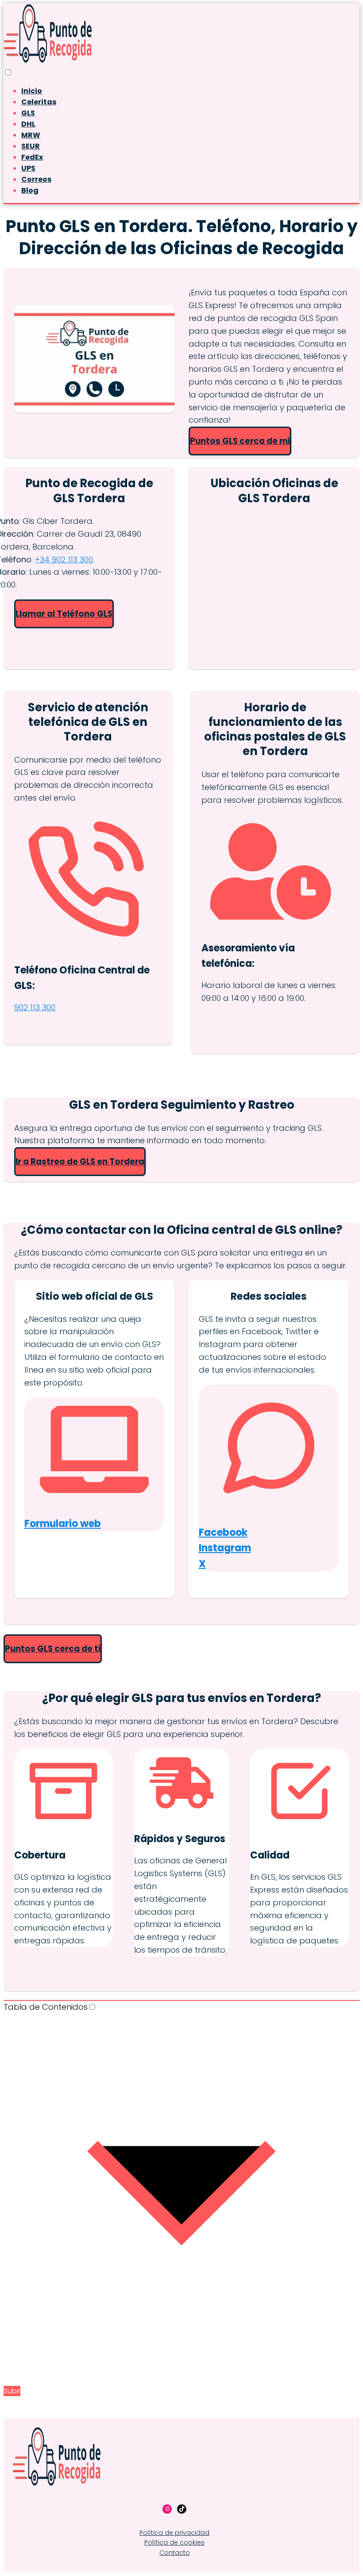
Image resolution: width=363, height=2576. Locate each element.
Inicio (32, 91)
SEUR (31, 146)
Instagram (225, 1548)
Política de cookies (174, 2542)
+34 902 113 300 (64, 559)
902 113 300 (35, 1007)
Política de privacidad (174, 2533)
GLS (28, 113)
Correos (36, 179)
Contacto (175, 2553)
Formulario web (63, 1524)
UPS (28, 168)
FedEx (32, 157)
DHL (28, 124)
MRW (31, 135)
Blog (30, 190)
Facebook (223, 1532)
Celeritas (39, 102)
